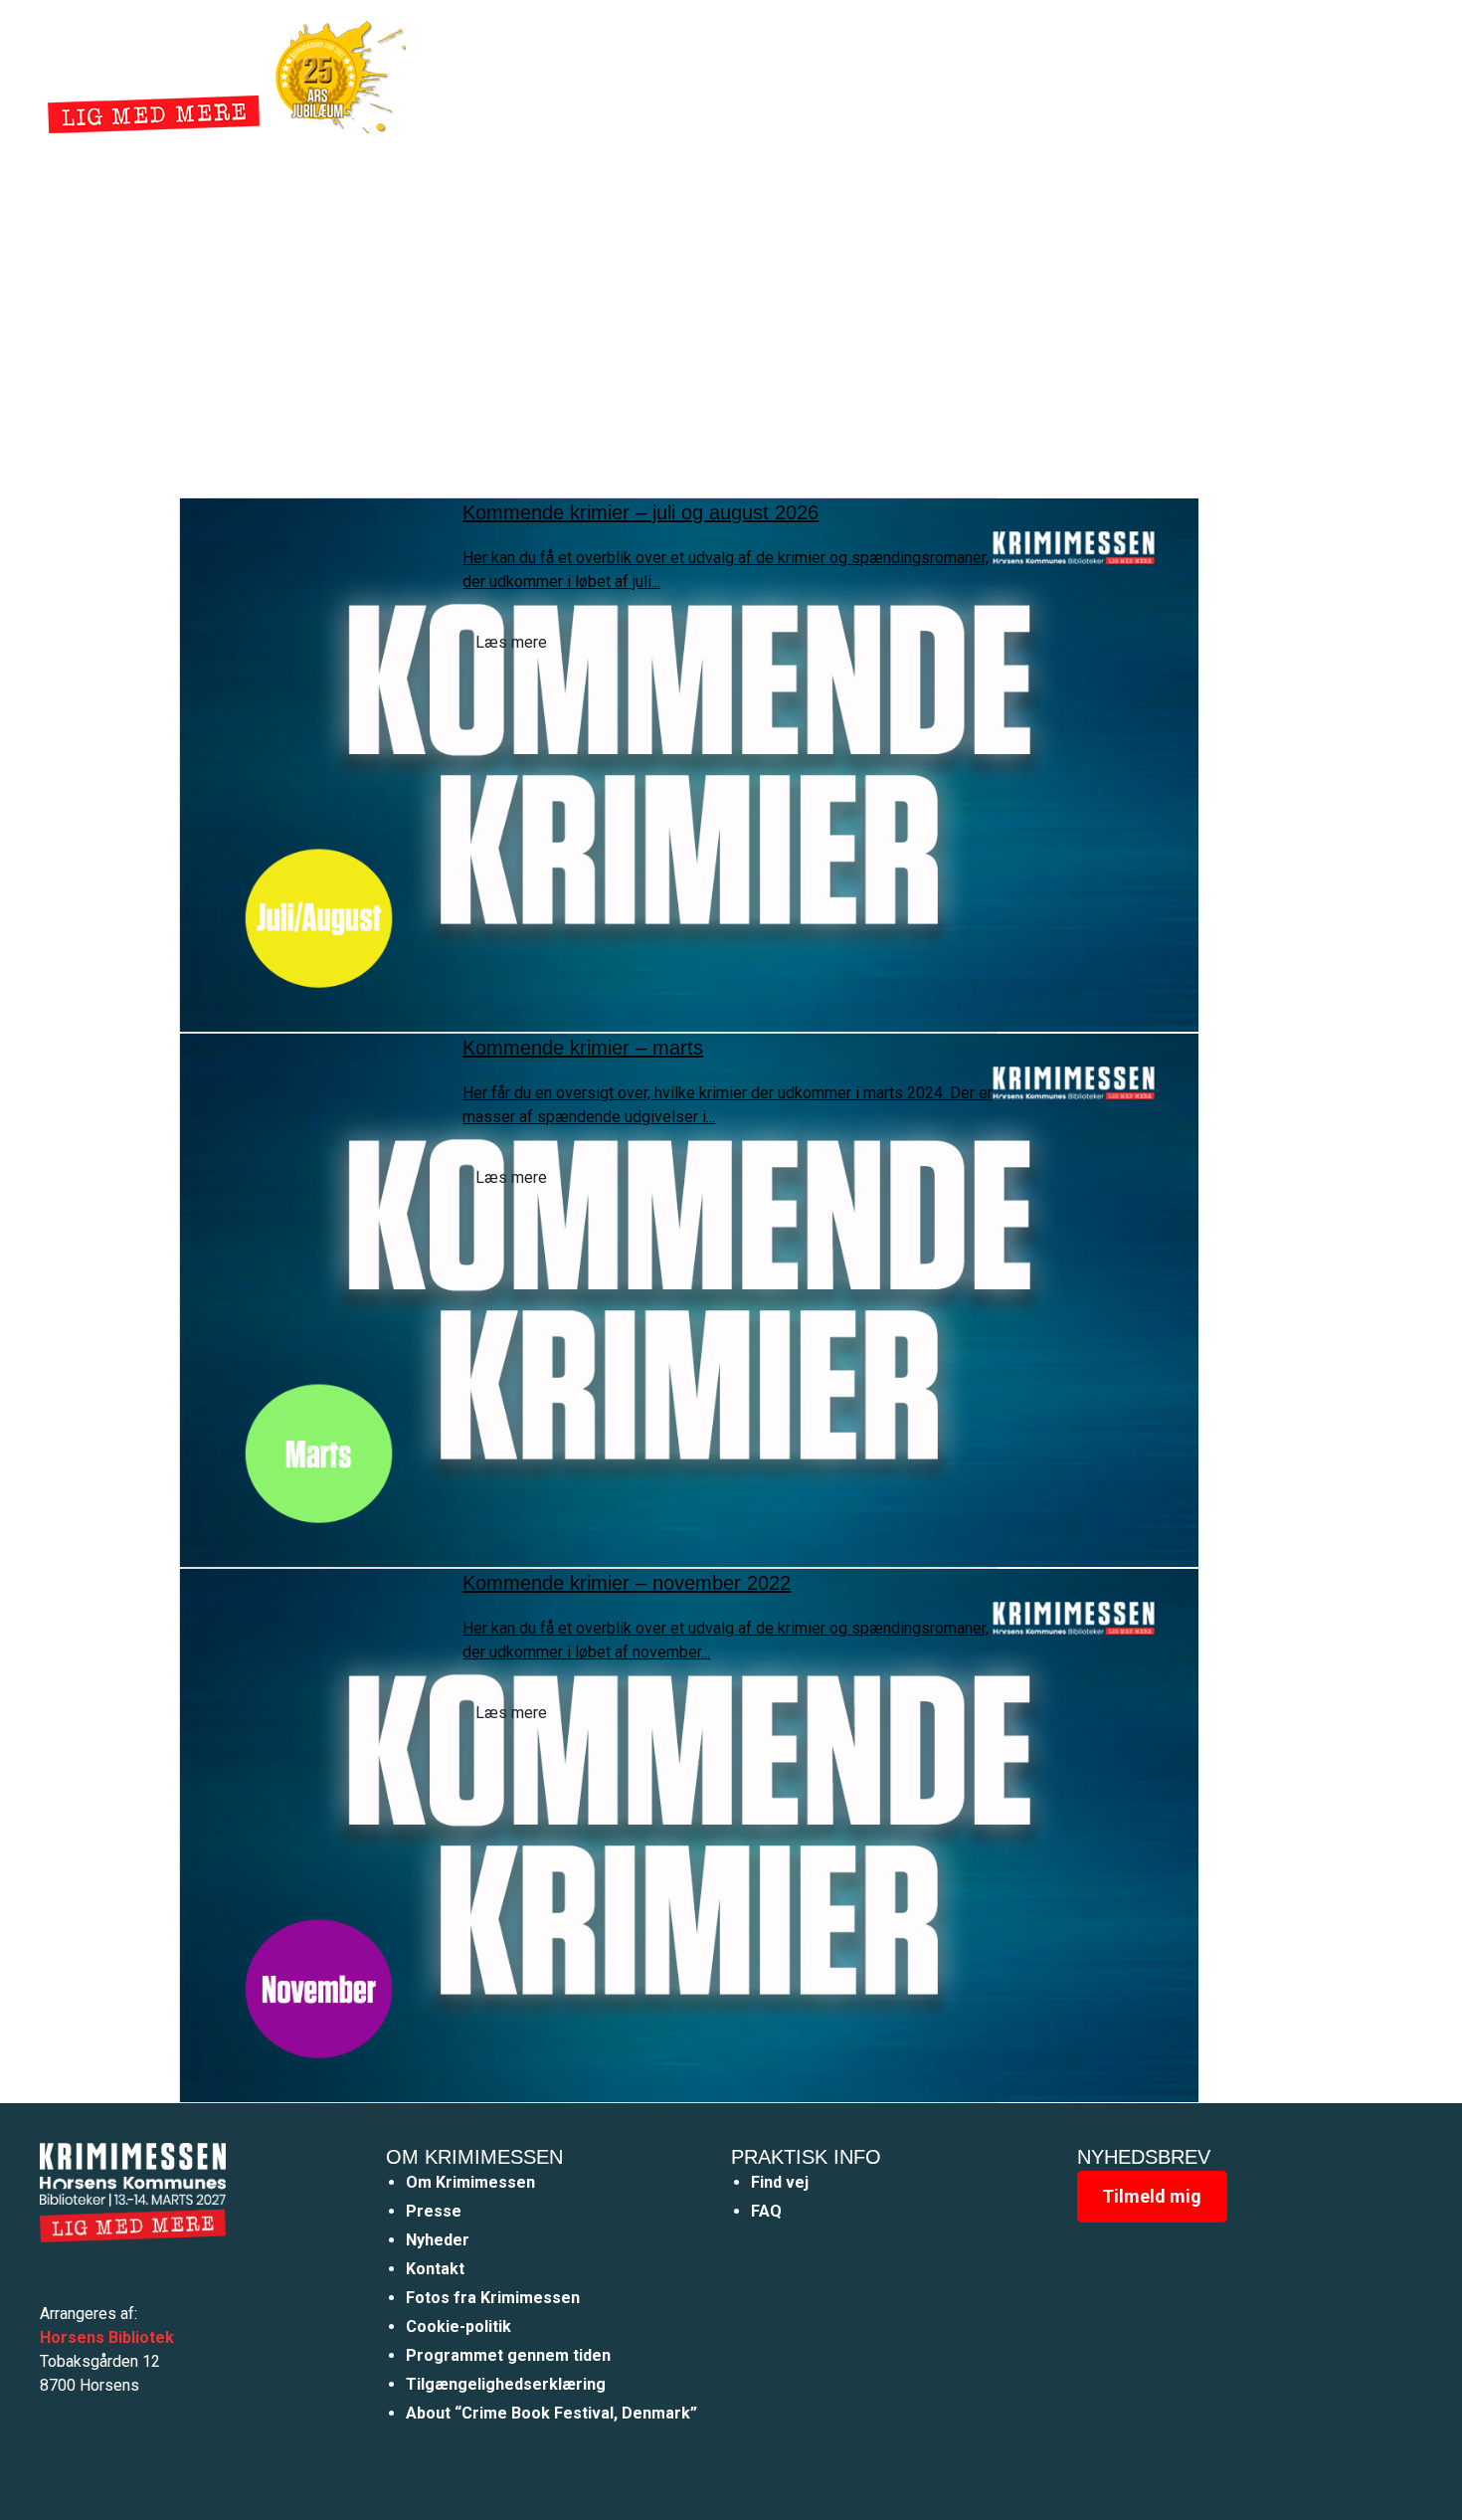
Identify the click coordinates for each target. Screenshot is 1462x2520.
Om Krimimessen (470, 2182)
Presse (434, 2211)
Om (894, 73)
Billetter (1067, 73)
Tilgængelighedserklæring (506, 2384)
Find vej (780, 2182)
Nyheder (817, 73)
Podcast (972, 73)
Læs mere (511, 642)
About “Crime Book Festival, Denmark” (551, 2413)
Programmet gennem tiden (508, 2355)
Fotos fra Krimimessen (493, 2298)
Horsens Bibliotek (107, 2337)
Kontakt (435, 2269)
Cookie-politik (458, 2326)
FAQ (766, 2211)
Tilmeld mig (1152, 2196)
